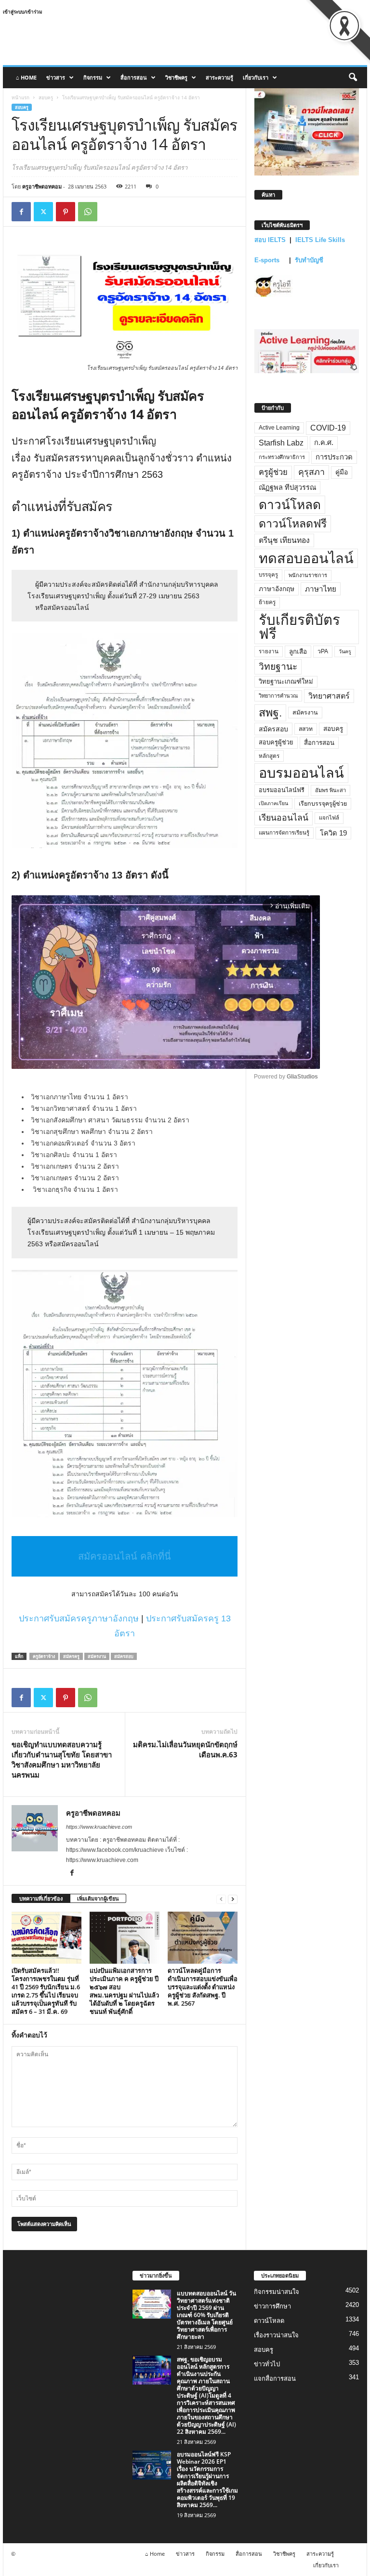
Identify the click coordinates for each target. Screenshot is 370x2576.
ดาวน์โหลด (290, 505)
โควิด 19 (333, 833)
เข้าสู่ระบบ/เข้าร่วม (23, 12)
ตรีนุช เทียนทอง (284, 540)
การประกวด (334, 457)
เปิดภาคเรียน (273, 803)
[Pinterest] (66, 212)
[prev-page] (221, 1899)
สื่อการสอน (134, 77)
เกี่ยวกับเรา (256, 77)
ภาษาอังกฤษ (277, 589)
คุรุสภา (311, 472)
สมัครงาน (97, 1656)
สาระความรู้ (219, 77)
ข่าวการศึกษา (272, 2306)
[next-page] (233, 1899)
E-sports (268, 260)
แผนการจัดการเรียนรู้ (284, 833)
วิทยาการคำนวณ (278, 696)
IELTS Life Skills (320, 240)
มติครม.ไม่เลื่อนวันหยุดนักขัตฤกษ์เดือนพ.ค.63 (185, 1749)
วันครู (345, 651)
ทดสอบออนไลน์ (306, 558)
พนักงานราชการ (308, 575)
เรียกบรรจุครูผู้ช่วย (323, 804)
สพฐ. (270, 713)
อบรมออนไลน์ (301, 773)
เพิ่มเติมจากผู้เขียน (98, 1898)
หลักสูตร (269, 756)
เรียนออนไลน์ (284, 818)
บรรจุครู (268, 575)
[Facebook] (21, 212)
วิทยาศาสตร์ (329, 696)
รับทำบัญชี (309, 260)
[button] (353, 78)
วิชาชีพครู (176, 77)
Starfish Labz (281, 443)
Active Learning (279, 428)
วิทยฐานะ (278, 667)
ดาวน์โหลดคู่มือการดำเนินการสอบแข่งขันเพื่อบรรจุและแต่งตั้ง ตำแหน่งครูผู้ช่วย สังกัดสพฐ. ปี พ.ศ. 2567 (203, 1987)
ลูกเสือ (298, 652)
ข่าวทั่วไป (267, 2364)
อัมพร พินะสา (330, 790)
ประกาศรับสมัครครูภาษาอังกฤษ (79, 1618)
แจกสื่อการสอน (275, 2379)
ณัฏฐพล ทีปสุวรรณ (287, 487)
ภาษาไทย (321, 589)
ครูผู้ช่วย (273, 472)
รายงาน (269, 651)
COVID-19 (328, 428)
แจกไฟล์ (329, 818)
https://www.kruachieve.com (99, 1827)
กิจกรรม (93, 77)
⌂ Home (26, 77)
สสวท (306, 729)
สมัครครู (71, 1656)
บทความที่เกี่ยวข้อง (41, 1898)
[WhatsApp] (88, 212)
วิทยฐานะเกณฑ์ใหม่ (286, 681)
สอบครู (46, 97)
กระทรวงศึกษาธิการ (282, 457)
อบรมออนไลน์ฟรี (282, 790)
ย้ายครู (267, 602)
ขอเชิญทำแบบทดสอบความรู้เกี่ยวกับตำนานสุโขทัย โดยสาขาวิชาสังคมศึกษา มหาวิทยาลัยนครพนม (62, 1760)
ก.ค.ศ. (324, 443)
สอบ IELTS (270, 240)
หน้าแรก (20, 97)
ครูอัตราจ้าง (44, 1656)
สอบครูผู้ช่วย (276, 742)
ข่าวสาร (56, 77)
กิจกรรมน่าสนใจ (277, 2292)
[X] (43, 212)
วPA (323, 651)
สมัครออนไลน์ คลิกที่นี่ (125, 1556)
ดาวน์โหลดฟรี (293, 524)
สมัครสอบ (124, 1656)
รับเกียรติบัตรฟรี (299, 627)
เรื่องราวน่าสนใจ (276, 2335)
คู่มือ (342, 472)
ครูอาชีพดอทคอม (42, 186)
